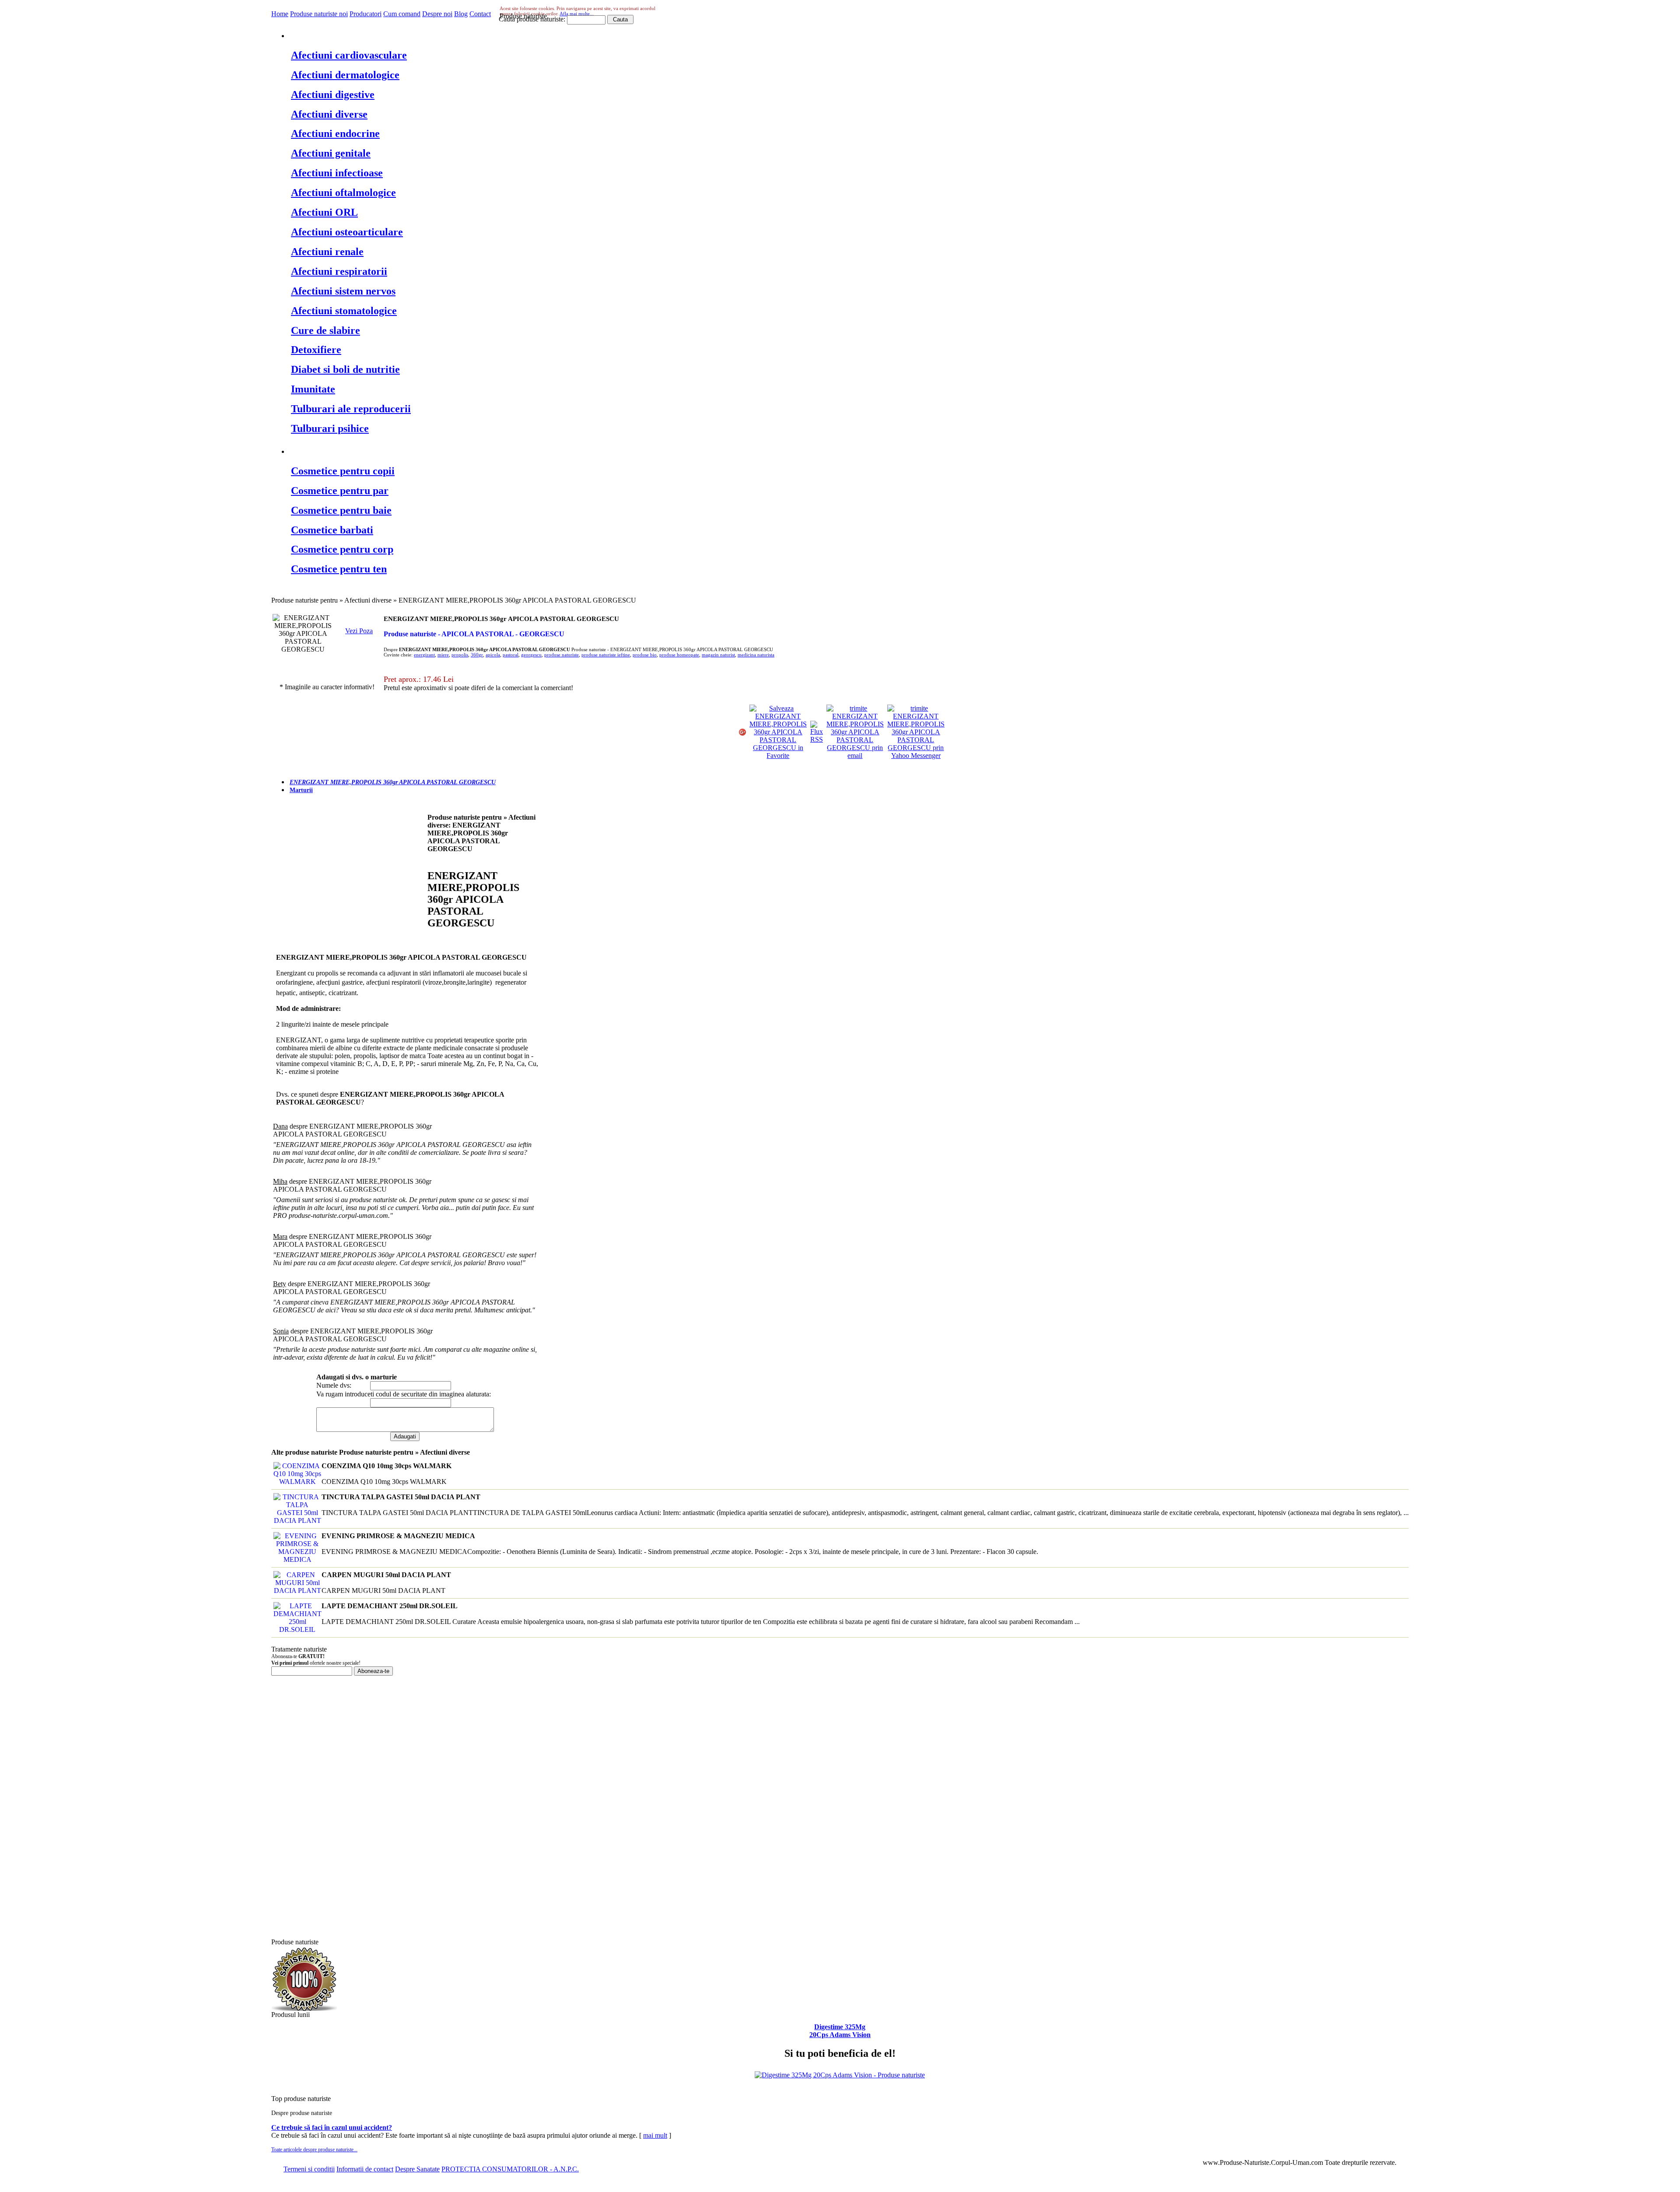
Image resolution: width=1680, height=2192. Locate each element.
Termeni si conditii (309, 2169)
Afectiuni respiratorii (339, 271)
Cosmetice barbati (332, 530)
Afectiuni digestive (333, 95)
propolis (460, 655)
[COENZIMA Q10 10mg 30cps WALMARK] (296, 1482)
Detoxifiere (316, 350)
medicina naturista (756, 655)
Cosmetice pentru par (340, 491)
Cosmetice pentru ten (339, 569)
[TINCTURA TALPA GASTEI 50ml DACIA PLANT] (296, 1520)
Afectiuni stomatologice (344, 311)
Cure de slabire (325, 330)
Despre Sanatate (417, 2169)
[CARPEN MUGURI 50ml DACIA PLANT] (296, 1591)
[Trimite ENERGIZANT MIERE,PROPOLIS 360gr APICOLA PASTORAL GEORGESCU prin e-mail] (855, 756)
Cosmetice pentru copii (343, 471)
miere (443, 655)
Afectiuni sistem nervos (343, 291)
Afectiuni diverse (329, 114)
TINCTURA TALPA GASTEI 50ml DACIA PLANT (401, 1497)
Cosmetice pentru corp (342, 549)
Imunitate (313, 389)
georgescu (531, 655)
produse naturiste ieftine (606, 655)
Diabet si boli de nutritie (345, 369)
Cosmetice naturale (336, 450)
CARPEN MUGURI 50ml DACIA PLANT (386, 1575)
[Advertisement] (350, 879)
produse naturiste (562, 655)
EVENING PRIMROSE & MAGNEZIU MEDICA (398, 1536)
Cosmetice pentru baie (341, 510)
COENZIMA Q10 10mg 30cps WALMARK (387, 1466)
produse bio (645, 655)
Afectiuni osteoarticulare (347, 232)
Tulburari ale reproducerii (351, 409)
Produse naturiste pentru (348, 35)
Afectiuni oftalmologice (343, 193)
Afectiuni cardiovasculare (349, 55)
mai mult (655, 2135)
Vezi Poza (359, 631)
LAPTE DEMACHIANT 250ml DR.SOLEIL (390, 1606)
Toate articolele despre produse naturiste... (314, 2150)
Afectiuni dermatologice (345, 75)
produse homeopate (679, 655)
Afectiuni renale (327, 252)
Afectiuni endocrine (335, 133)
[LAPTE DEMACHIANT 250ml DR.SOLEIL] (296, 1629)
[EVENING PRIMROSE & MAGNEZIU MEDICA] (296, 1559)
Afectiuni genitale (331, 153)
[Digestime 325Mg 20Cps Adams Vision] (840, 2075)
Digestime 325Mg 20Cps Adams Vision (840, 2031)
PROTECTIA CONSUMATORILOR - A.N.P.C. (510, 2169)
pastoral (511, 655)
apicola (493, 655)
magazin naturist (718, 655)
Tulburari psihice (330, 428)
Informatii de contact (365, 2169)
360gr (477, 655)
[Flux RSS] (817, 739)
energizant (424, 655)
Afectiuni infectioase (337, 173)
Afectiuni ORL (324, 212)
